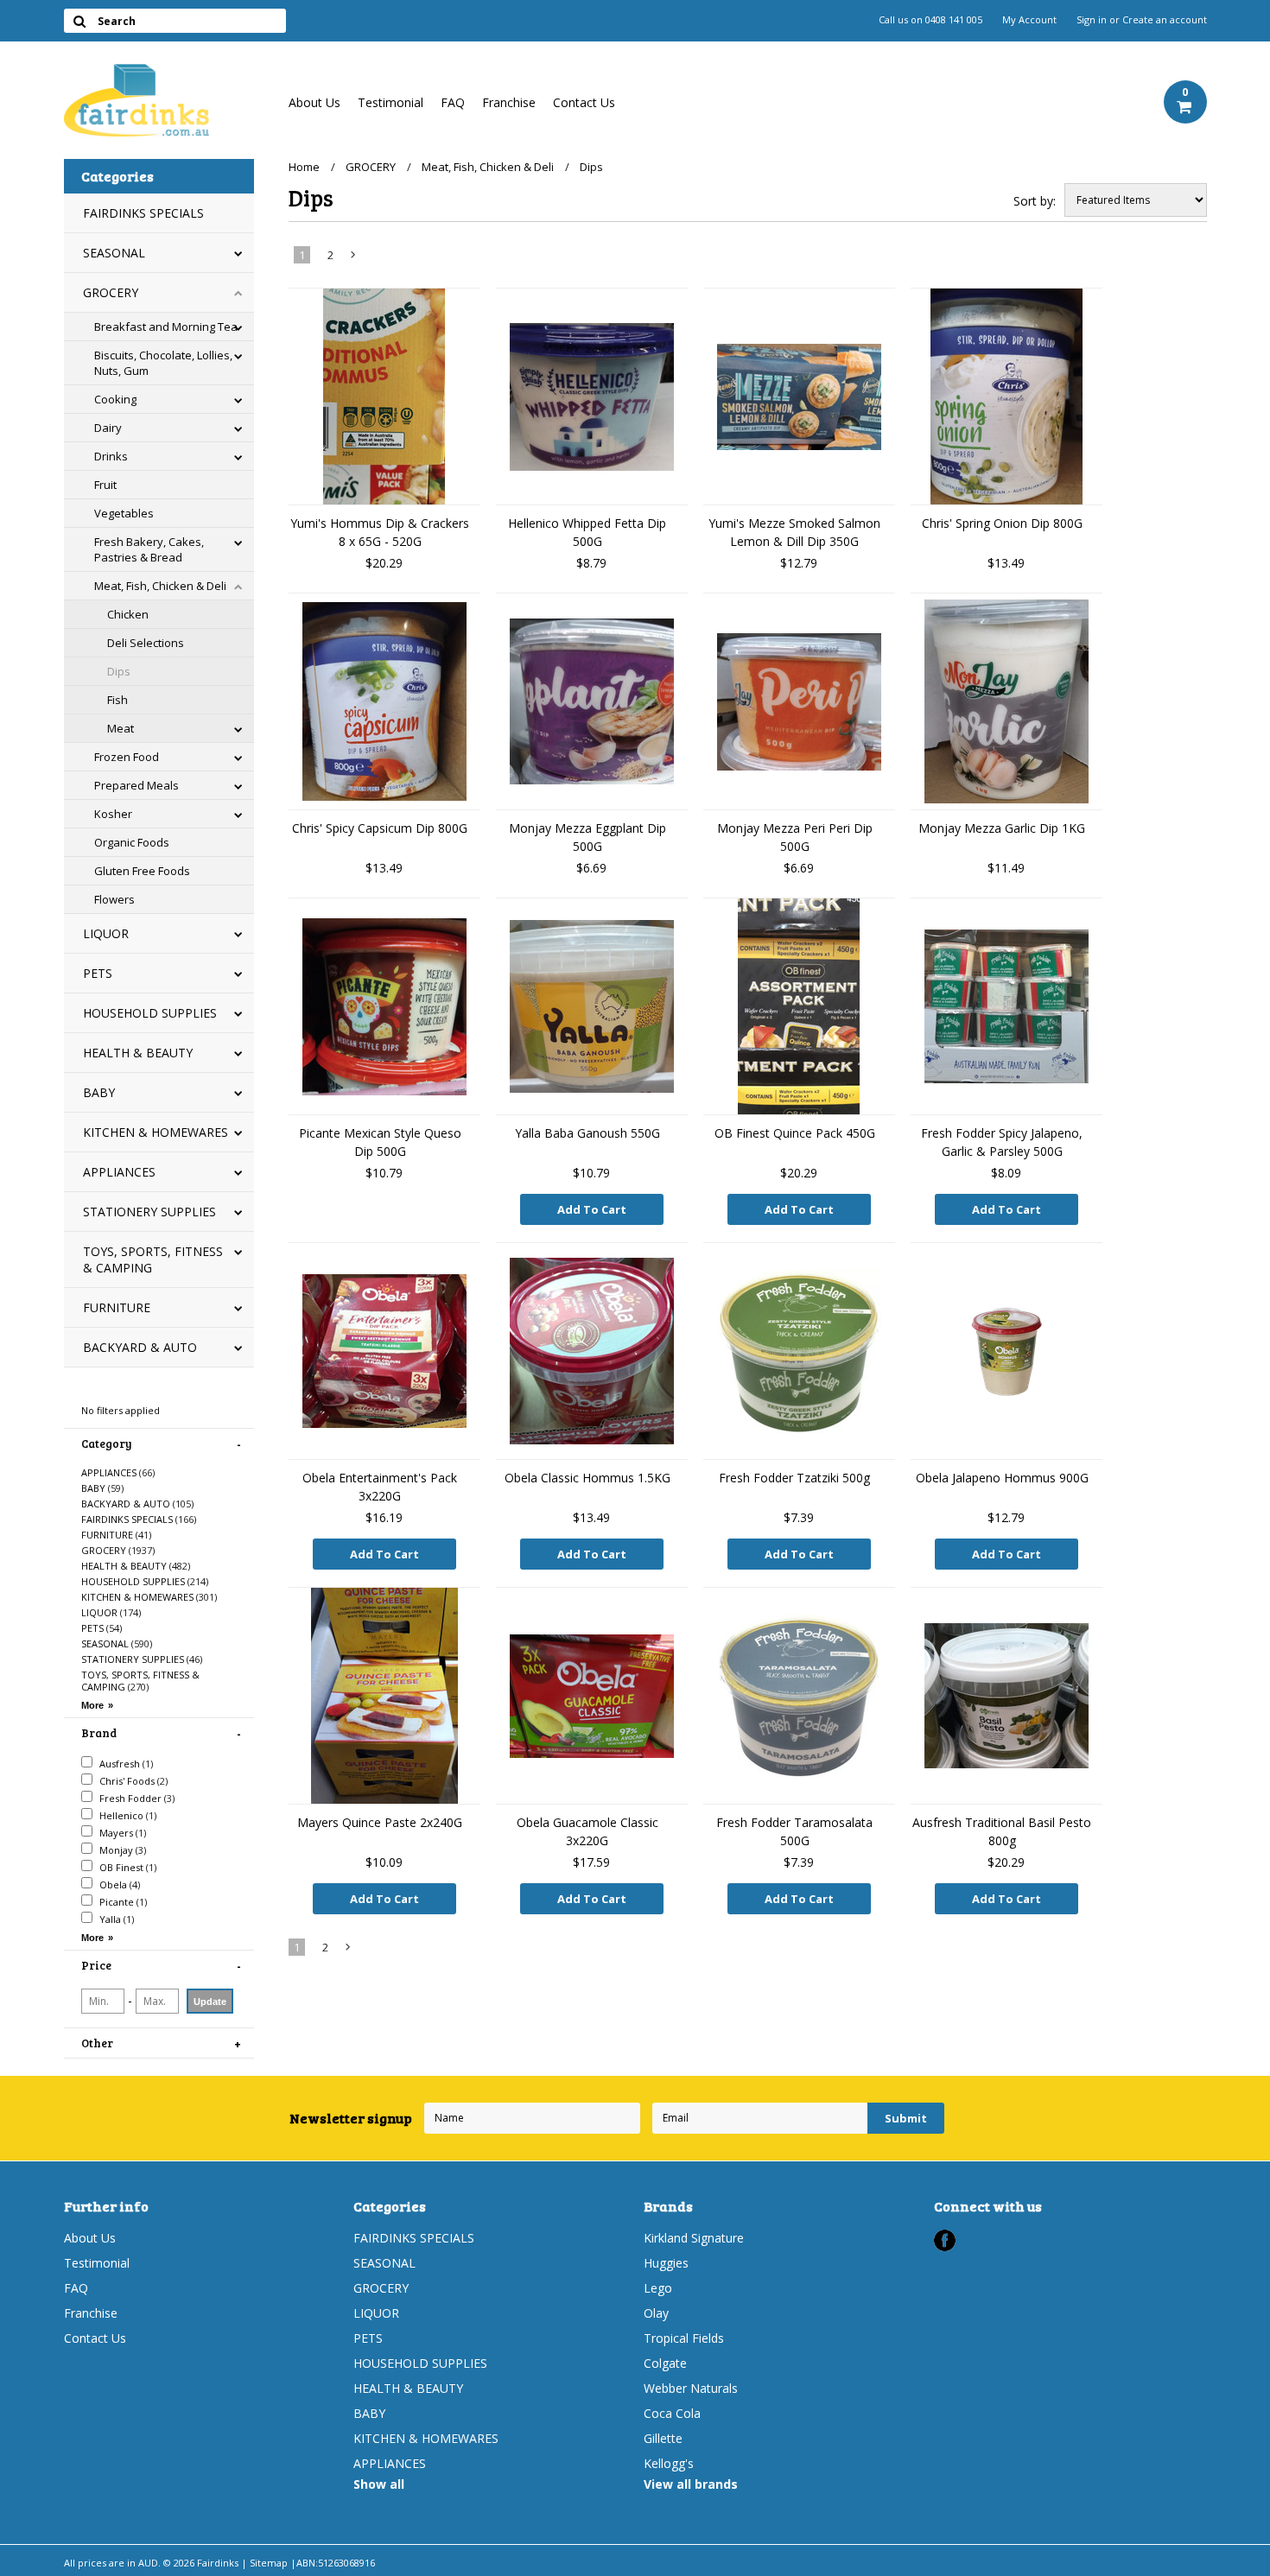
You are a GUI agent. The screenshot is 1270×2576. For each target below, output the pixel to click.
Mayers (121, 1833)
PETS (98, 973)
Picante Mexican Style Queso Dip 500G (380, 1142)
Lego (658, 2288)
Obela (118, 1884)
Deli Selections (146, 643)
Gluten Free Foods (142, 871)
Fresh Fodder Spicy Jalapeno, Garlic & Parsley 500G (1002, 1142)
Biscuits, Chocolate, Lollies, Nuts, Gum (163, 363)
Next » (353, 258)
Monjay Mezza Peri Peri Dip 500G (795, 837)
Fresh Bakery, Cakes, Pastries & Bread (149, 549)
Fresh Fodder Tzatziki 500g (794, 1478)
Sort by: (1035, 201)
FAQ (453, 102)
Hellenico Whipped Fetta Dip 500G (587, 532)
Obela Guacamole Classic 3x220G (587, 1831)
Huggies (666, 2263)
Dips (119, 671)
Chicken (128, 614)
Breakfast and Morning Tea (166, 327)
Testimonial (391, 102)
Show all (379, 2484)
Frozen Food (127, 757)
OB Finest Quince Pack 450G (795, 1133)
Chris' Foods (132, 1781)
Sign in (1092, 20)
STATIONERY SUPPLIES (149, 1212)
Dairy (108, 428)
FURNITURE (117, 1307)
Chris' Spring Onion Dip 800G (1002, 523)
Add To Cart (592, 1209)
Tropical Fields (684, 2338)
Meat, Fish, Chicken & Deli (160, 586)
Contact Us (584, 102)
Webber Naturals (691, 2388)
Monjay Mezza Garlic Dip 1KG (1002, 828)
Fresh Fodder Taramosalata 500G (794, 1831)
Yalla (115, 1919)
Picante (122, 1902)
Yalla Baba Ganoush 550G (587, 1133)
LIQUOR (106, 933)
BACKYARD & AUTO (140, 1347)
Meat (121, 728)
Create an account (1165, 20)
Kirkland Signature (694, 2238)
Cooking (115, 399)
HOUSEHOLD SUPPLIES (150, 1013)
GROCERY (111, 292)
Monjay (121, 1850)
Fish (117, 700)
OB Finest (127, 1867)
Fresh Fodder (136, 1798)
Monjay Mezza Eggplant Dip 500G (587, 837)
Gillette (663, 2438)
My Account (1029, 20)
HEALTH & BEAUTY (138, 1053)
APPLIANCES (119, 1172)
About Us (314, 102)
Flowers (114, 899)
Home (304, 167)
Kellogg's (669, 2463)
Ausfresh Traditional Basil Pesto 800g (1002, 1831)
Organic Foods (132, 842)
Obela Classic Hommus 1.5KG (587, 1478)
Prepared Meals (137, 785)
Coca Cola (672, 2413)
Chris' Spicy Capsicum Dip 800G (380, 828)
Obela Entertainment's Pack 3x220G (380, 1487)
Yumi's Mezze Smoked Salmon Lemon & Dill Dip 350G (794, 532)
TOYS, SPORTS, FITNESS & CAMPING (153, 1259)
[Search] (80, 21)
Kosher (113, 814)
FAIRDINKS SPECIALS (143, 213)
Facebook (945, 2240)
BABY (99, 1092)
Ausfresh (125, 1764)
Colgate (665, 2363)
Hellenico (127, 1815)
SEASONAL (114, 253)
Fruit (105, 485)
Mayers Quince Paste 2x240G (380, 1822)
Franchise (509, 102)
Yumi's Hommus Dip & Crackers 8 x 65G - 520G (380, 532)
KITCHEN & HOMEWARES (156, 1132)
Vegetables (124, 513)
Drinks (111, 456)
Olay (656, 2313)
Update (210, 2002)
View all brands (691, 2484)
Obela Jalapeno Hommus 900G (1002, 1478)
